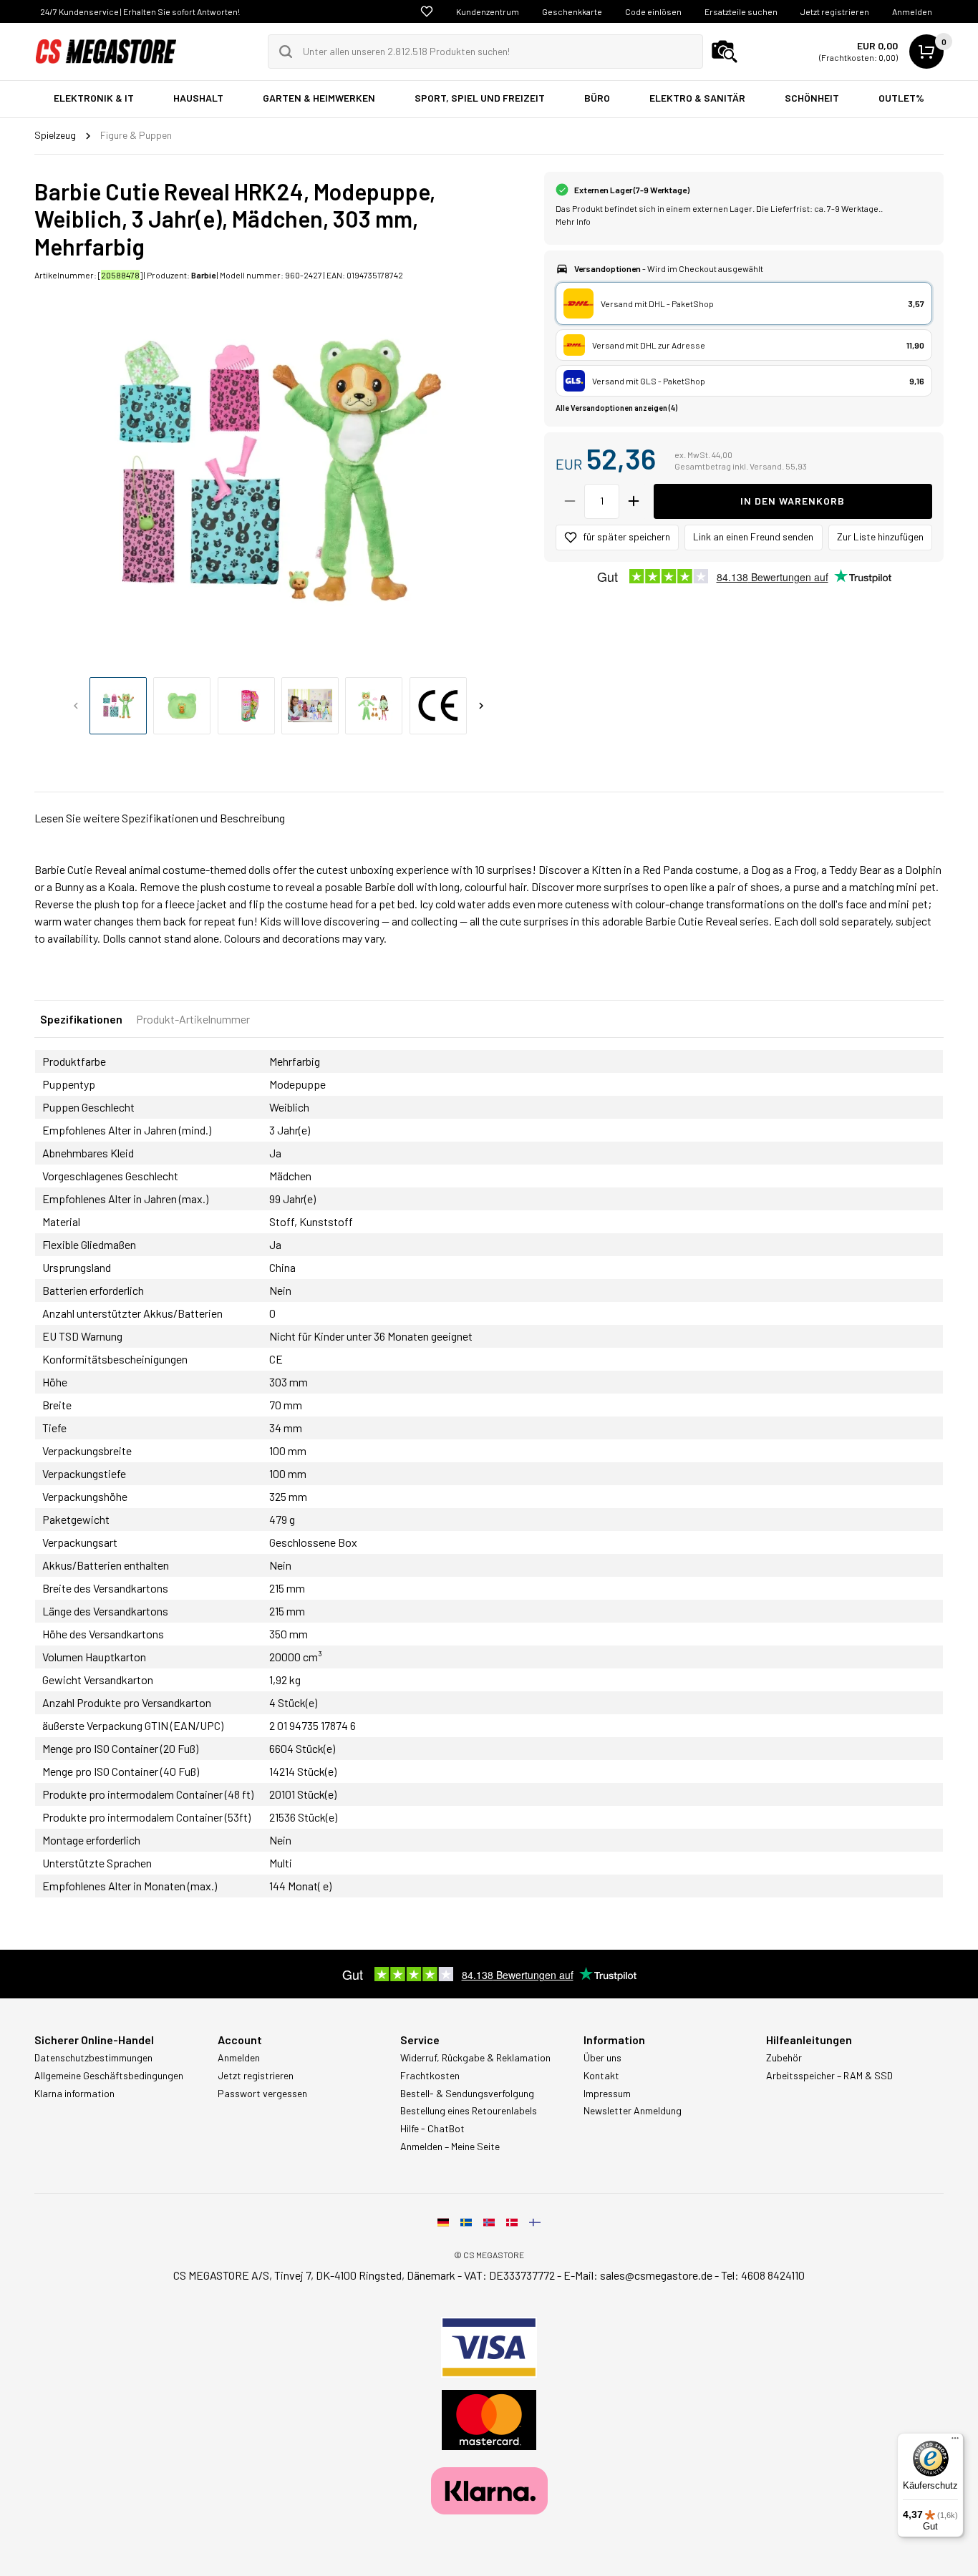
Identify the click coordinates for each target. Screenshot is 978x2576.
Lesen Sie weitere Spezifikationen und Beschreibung (160, 818)
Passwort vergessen (262, 2094)
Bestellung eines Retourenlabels (469, 2111)
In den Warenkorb (793, 501)
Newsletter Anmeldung (633, 2111)
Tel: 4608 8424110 (763, 2275)
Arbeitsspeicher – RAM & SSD (829, 2076)
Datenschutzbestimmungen (93, 2058)
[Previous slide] (76, 706)
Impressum (607, 2094)
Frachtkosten (430, 2076)
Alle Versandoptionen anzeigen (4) (616, 408)
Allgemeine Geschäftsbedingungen (109, 2076)
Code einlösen (653, 11)
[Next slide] (481, 706)
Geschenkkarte (572, 11)
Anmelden (912, 11)
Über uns (602, 2058)
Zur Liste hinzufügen (880, 536)
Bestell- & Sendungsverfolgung (467, 2094)
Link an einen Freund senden (753, 536)
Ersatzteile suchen (741, 11)
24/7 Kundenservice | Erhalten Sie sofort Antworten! (140, 11)
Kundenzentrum (488, 11)
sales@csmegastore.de (656, 2275)
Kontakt (601, 2076)
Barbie (203, 275)
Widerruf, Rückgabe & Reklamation (475, 2058)
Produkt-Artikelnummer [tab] (193, 1019)
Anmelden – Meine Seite (450, 2147)
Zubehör (784, 2058)
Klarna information (74, 2094)
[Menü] (955, 2441)
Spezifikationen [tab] (81, 1019)
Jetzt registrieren (835, 11)
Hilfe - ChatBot (432, 2129)
